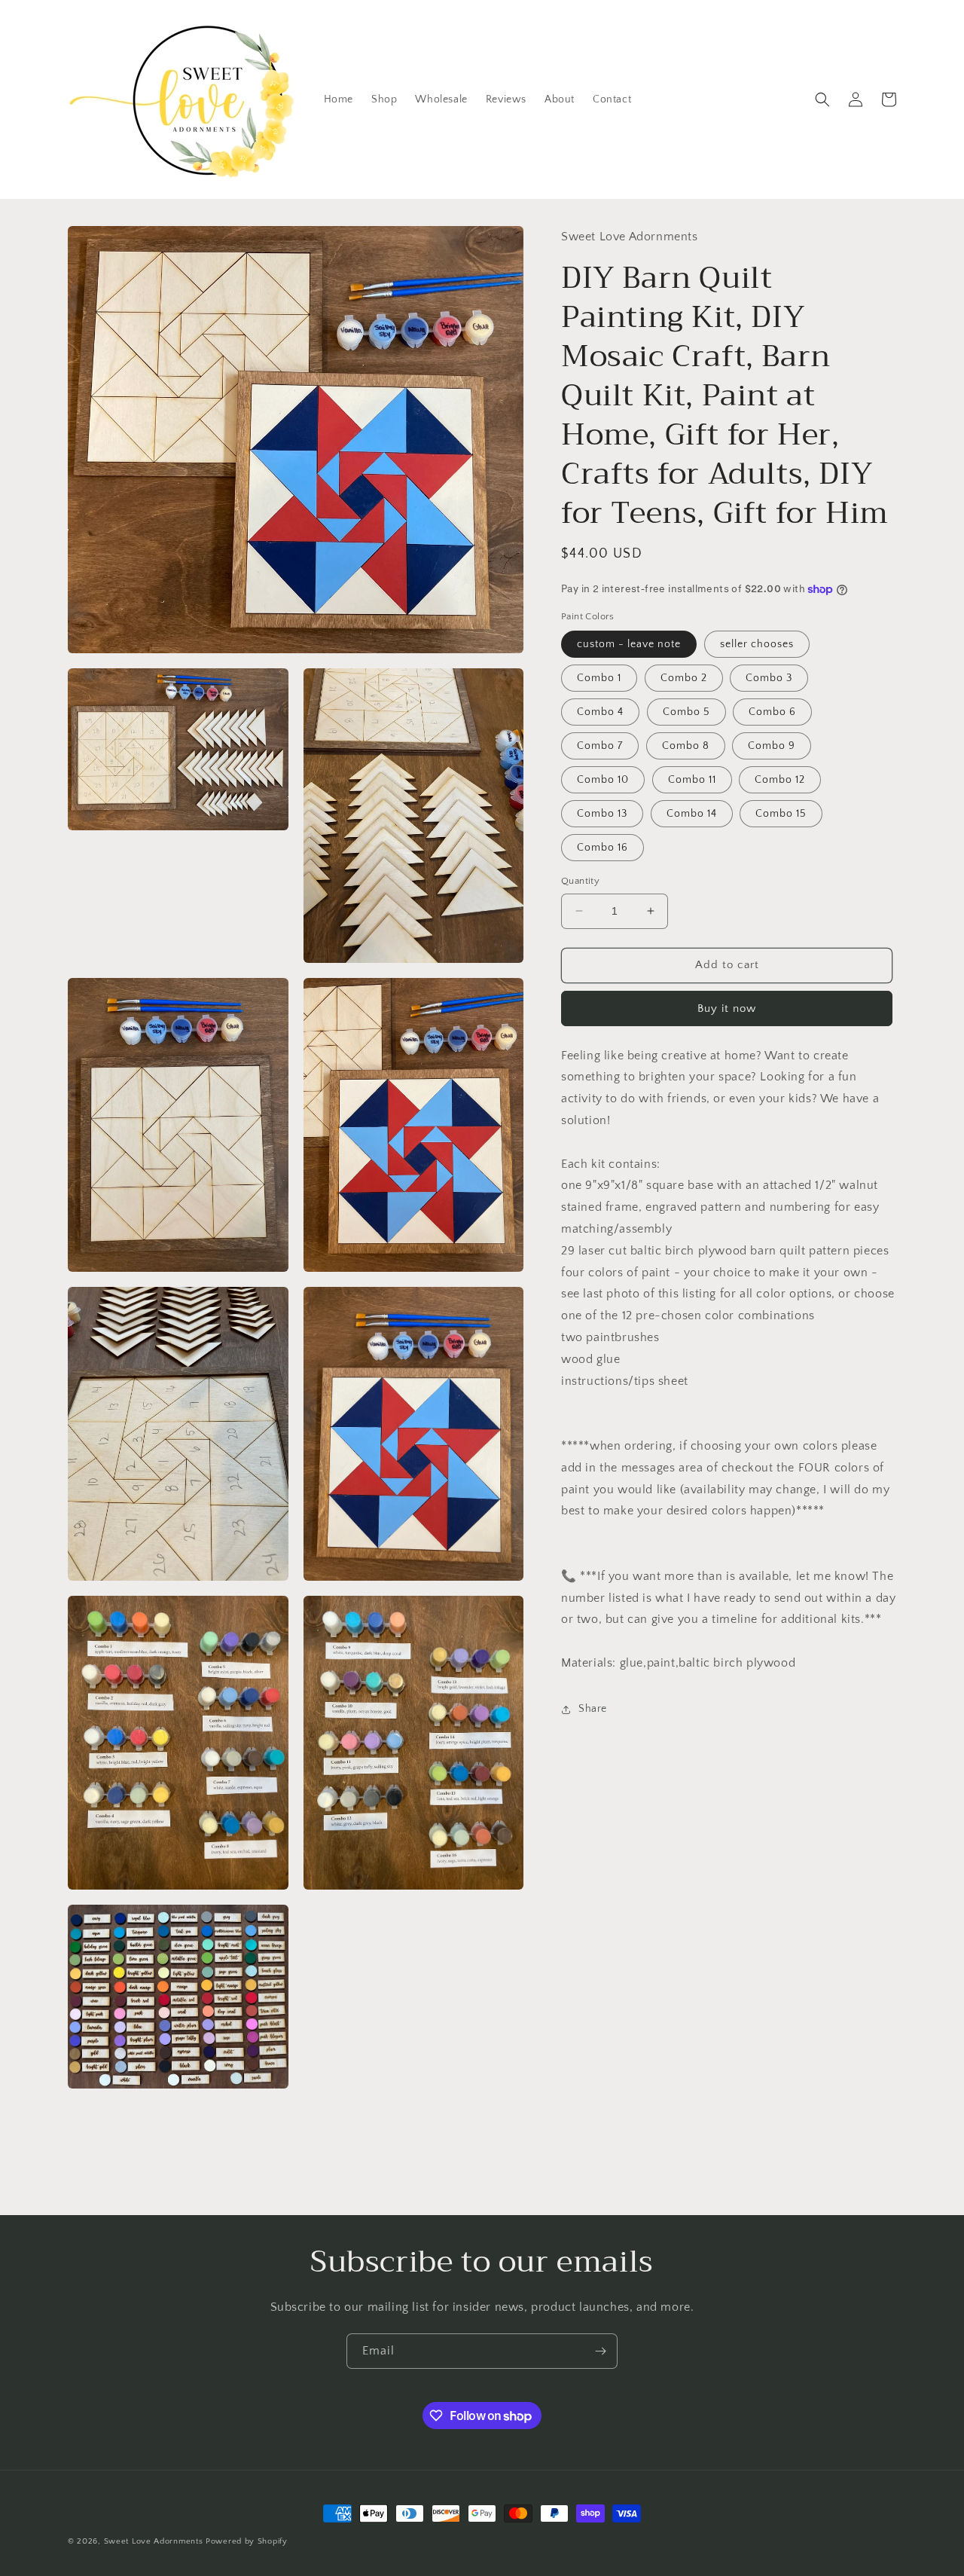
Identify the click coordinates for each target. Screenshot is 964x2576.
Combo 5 (686, 712)
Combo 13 (602, 814)
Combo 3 (769, 678)
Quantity (580, 881)
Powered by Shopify (247, 2541)
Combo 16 (602, 848)
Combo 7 (600, 746)
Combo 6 (772, 712)
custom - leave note (629, 644)
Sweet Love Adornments (154, 2541)
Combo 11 (692, 780)
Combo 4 (600, 712)
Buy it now (727, 1008)
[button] (822, 99)
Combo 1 (599, 678)
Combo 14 (692, 814)
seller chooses (757, 644)
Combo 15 (781, 814)
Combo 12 (780, 780)
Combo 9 (772, 746)
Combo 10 (603, 780)
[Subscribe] (600, 2351)
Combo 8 (686, 746)
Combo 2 (684, 678)
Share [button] (593, 1709)
